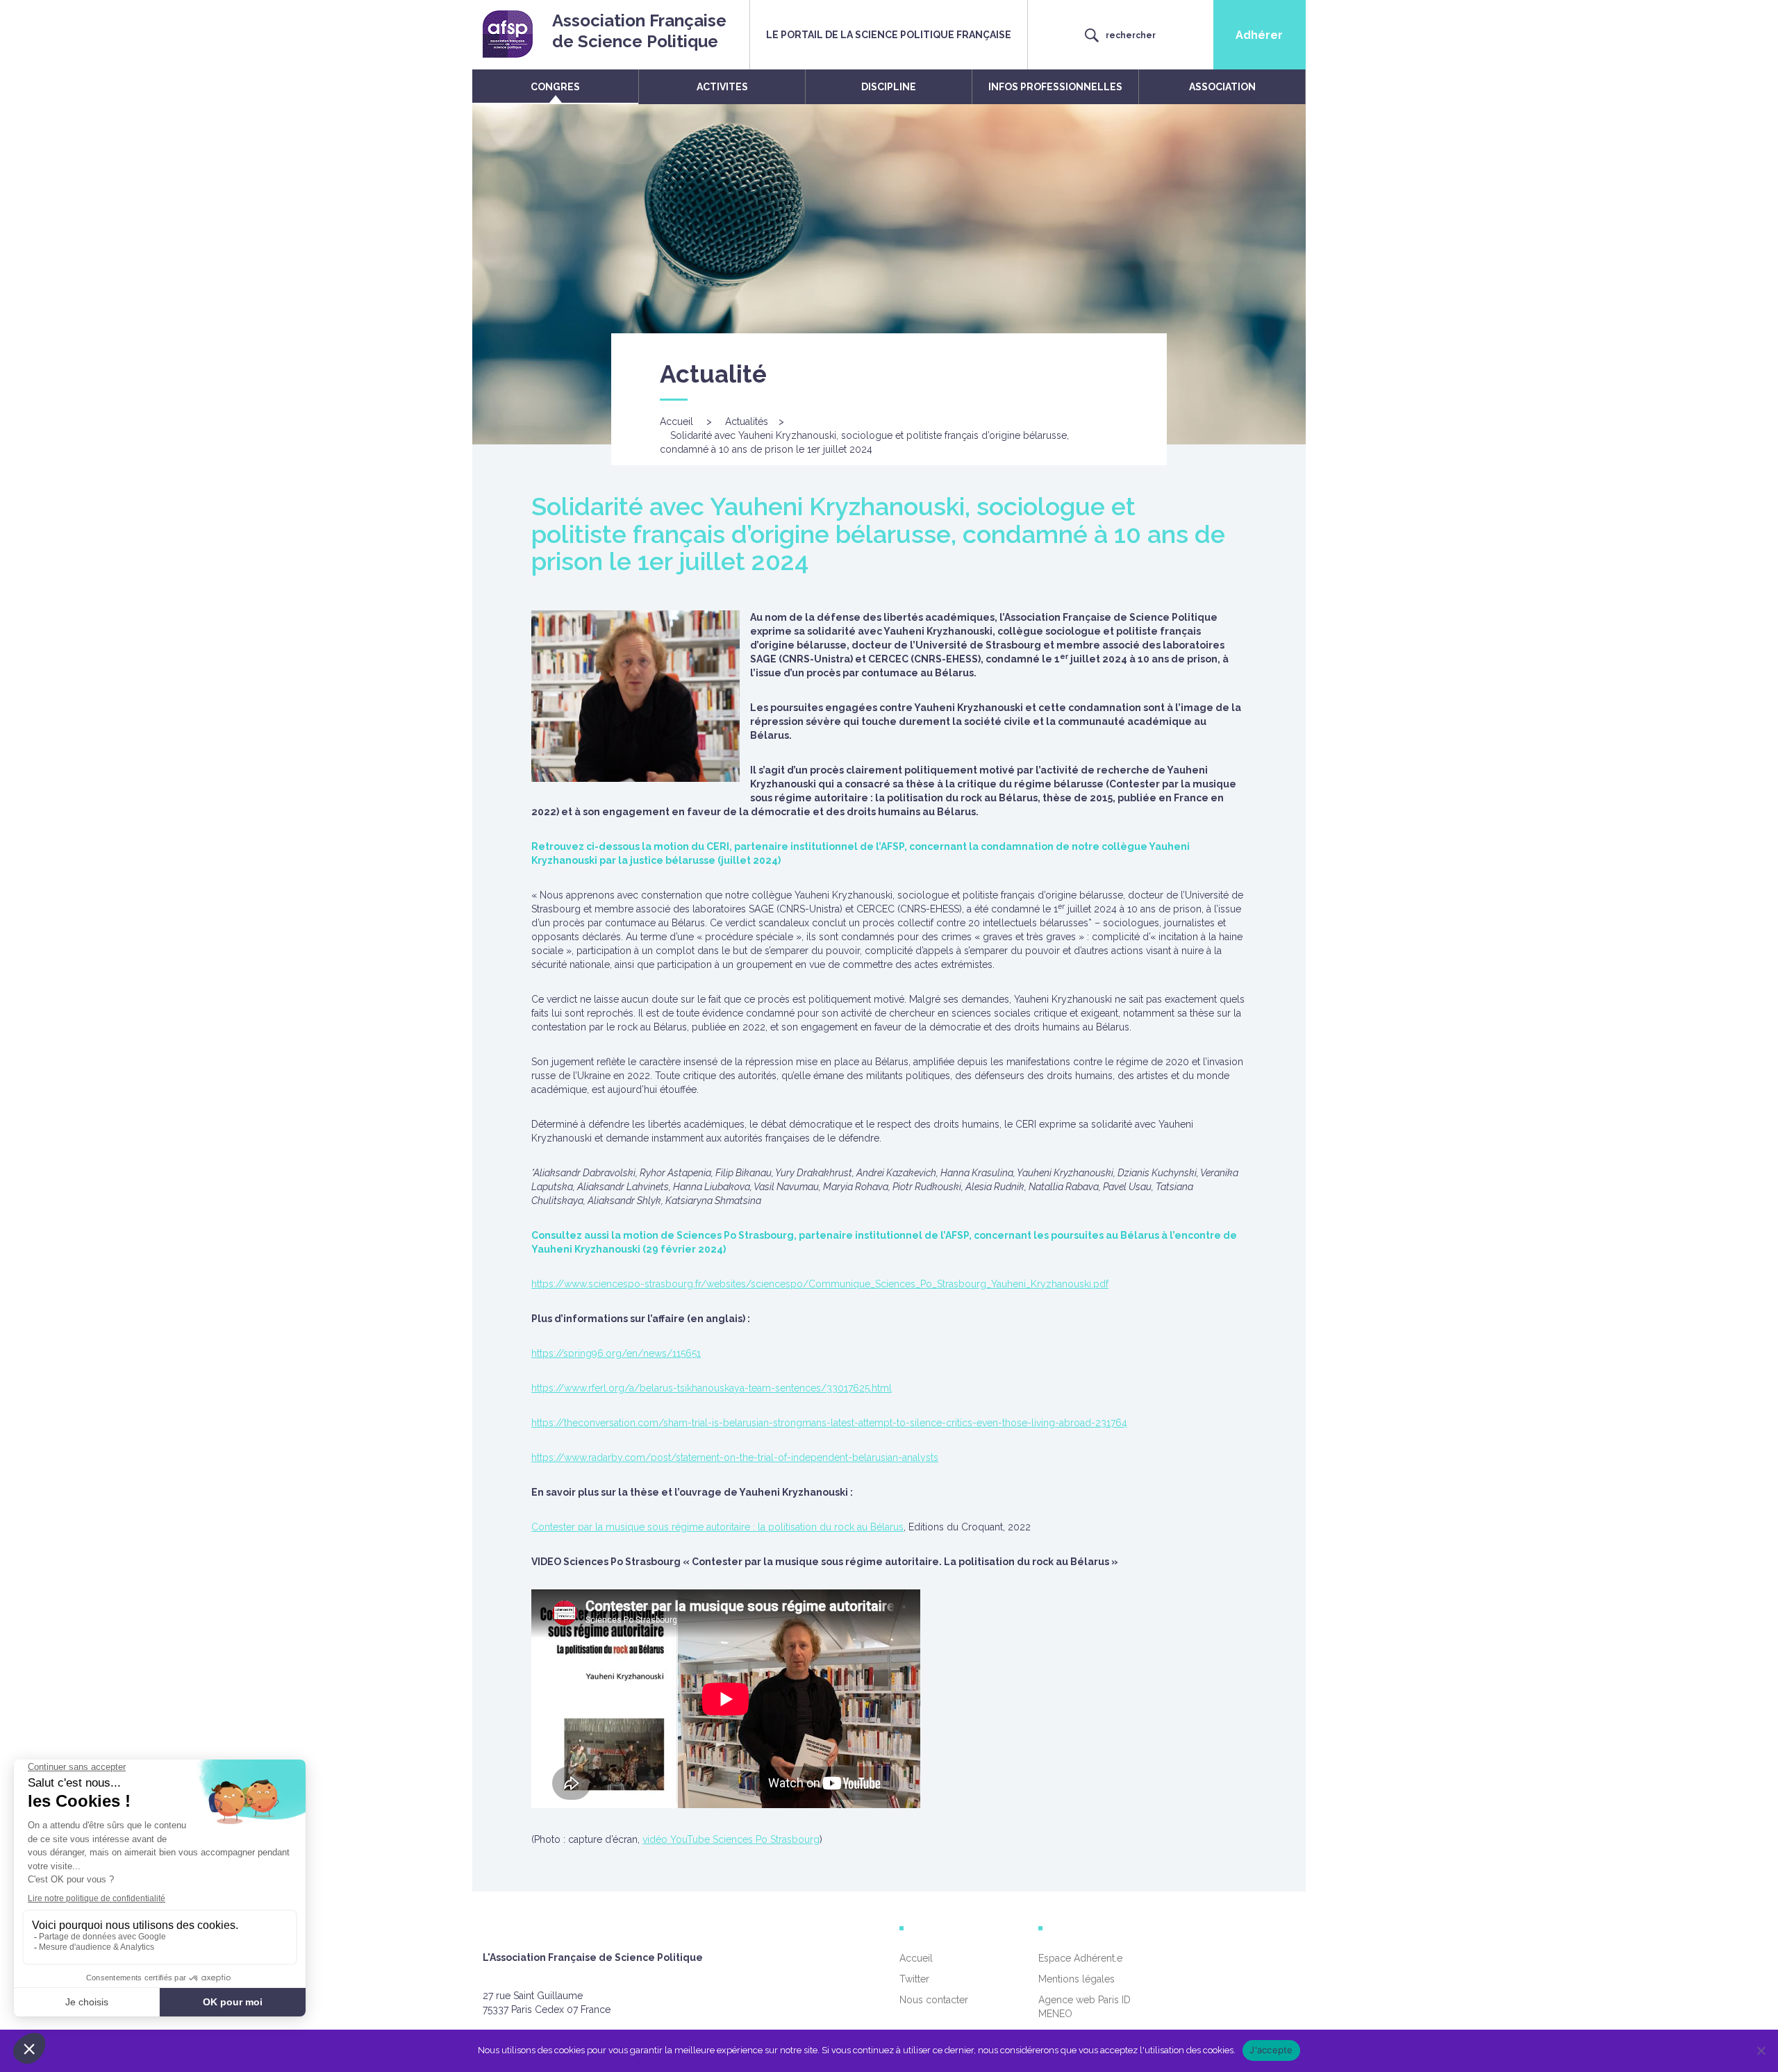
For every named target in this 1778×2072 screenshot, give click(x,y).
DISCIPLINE (889, 87)
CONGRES (555, 87)
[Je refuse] (1761, 2050)
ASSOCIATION (1222, 87)
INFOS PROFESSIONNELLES (1055, 87)
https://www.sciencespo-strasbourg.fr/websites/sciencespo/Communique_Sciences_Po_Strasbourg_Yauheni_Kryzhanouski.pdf (820, 1284)
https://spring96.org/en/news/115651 (616, 1353)
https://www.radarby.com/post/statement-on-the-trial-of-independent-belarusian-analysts (735, 1457)
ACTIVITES (722, 87)
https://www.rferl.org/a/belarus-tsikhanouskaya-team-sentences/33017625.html (712, 1388)
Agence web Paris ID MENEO (1085, 2007)
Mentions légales (1077, 1979)
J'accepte (1271, 2050)
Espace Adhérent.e (1080, 1958)
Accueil (676, 421)
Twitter (914, 1979)
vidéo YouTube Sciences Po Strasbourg (731, 1839)
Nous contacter (934, 2000)
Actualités (747, 421)
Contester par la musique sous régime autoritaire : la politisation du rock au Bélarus (717, 1527)
